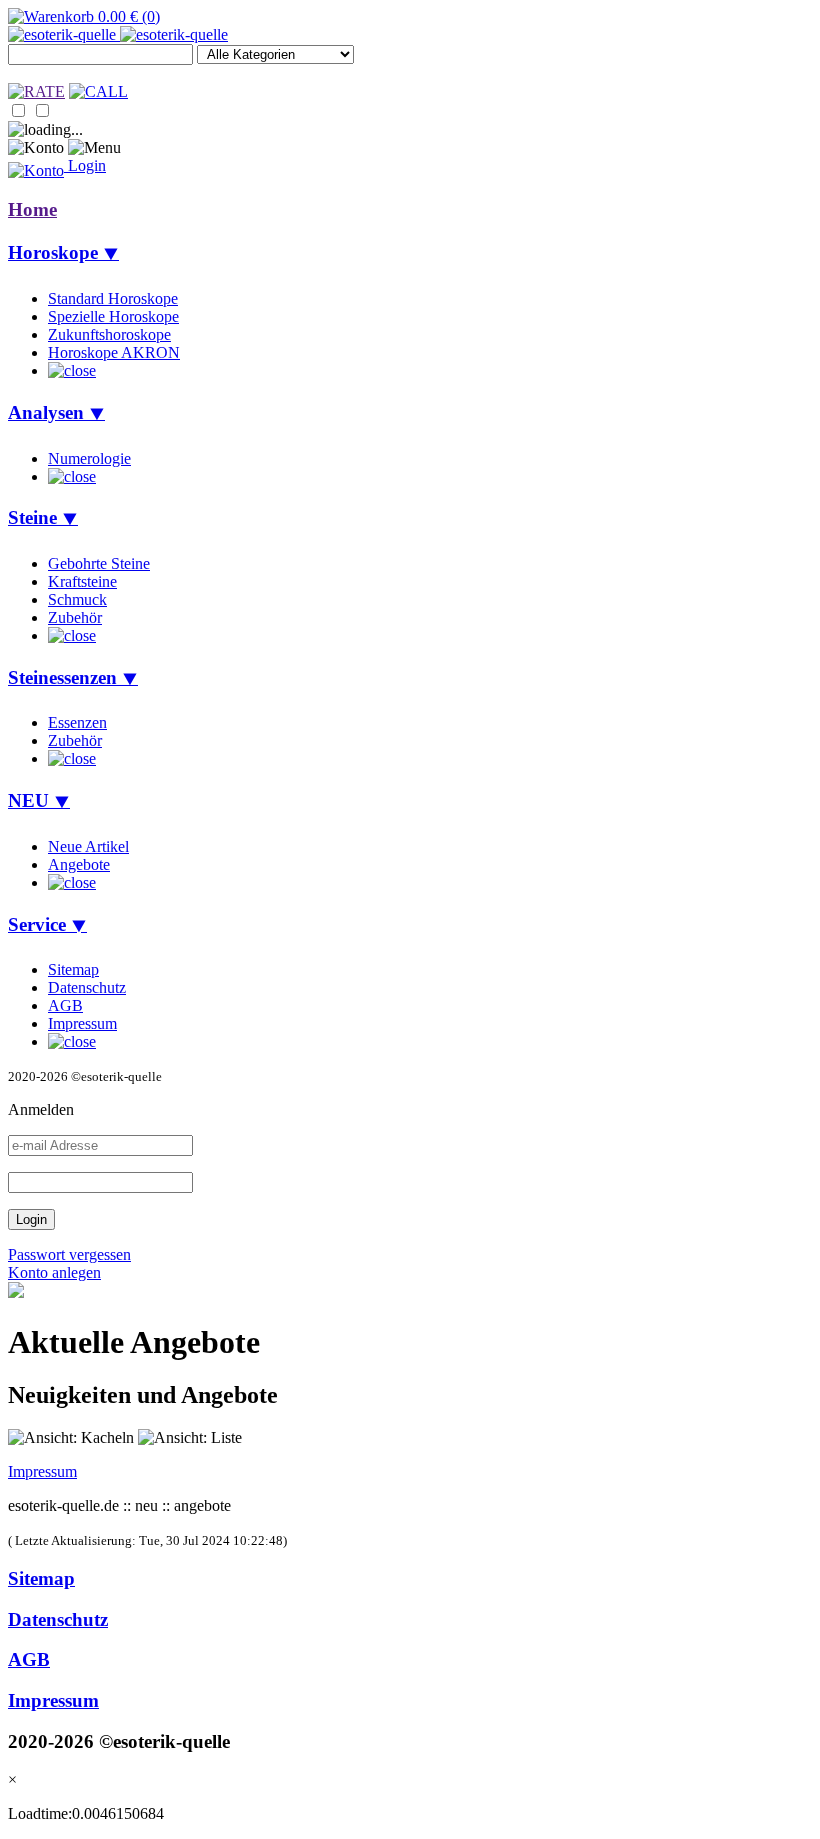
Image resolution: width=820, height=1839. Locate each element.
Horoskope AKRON (114, 352)
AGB (65, 1005)
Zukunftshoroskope (109, 334)
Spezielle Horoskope (113, 316)
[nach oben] (16, 1292)
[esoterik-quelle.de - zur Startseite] (118, 34)
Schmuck (77, 599)
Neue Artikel (88, 846)
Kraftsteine (82, 581)
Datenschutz (87, 987)
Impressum (82, 1023)
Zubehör (75, 617)
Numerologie (89, 458)
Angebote (79, 864)
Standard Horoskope (113, 298)
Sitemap (73, 969)
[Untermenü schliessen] (72, 370)
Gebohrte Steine (99, 563)
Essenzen (77, 722)
